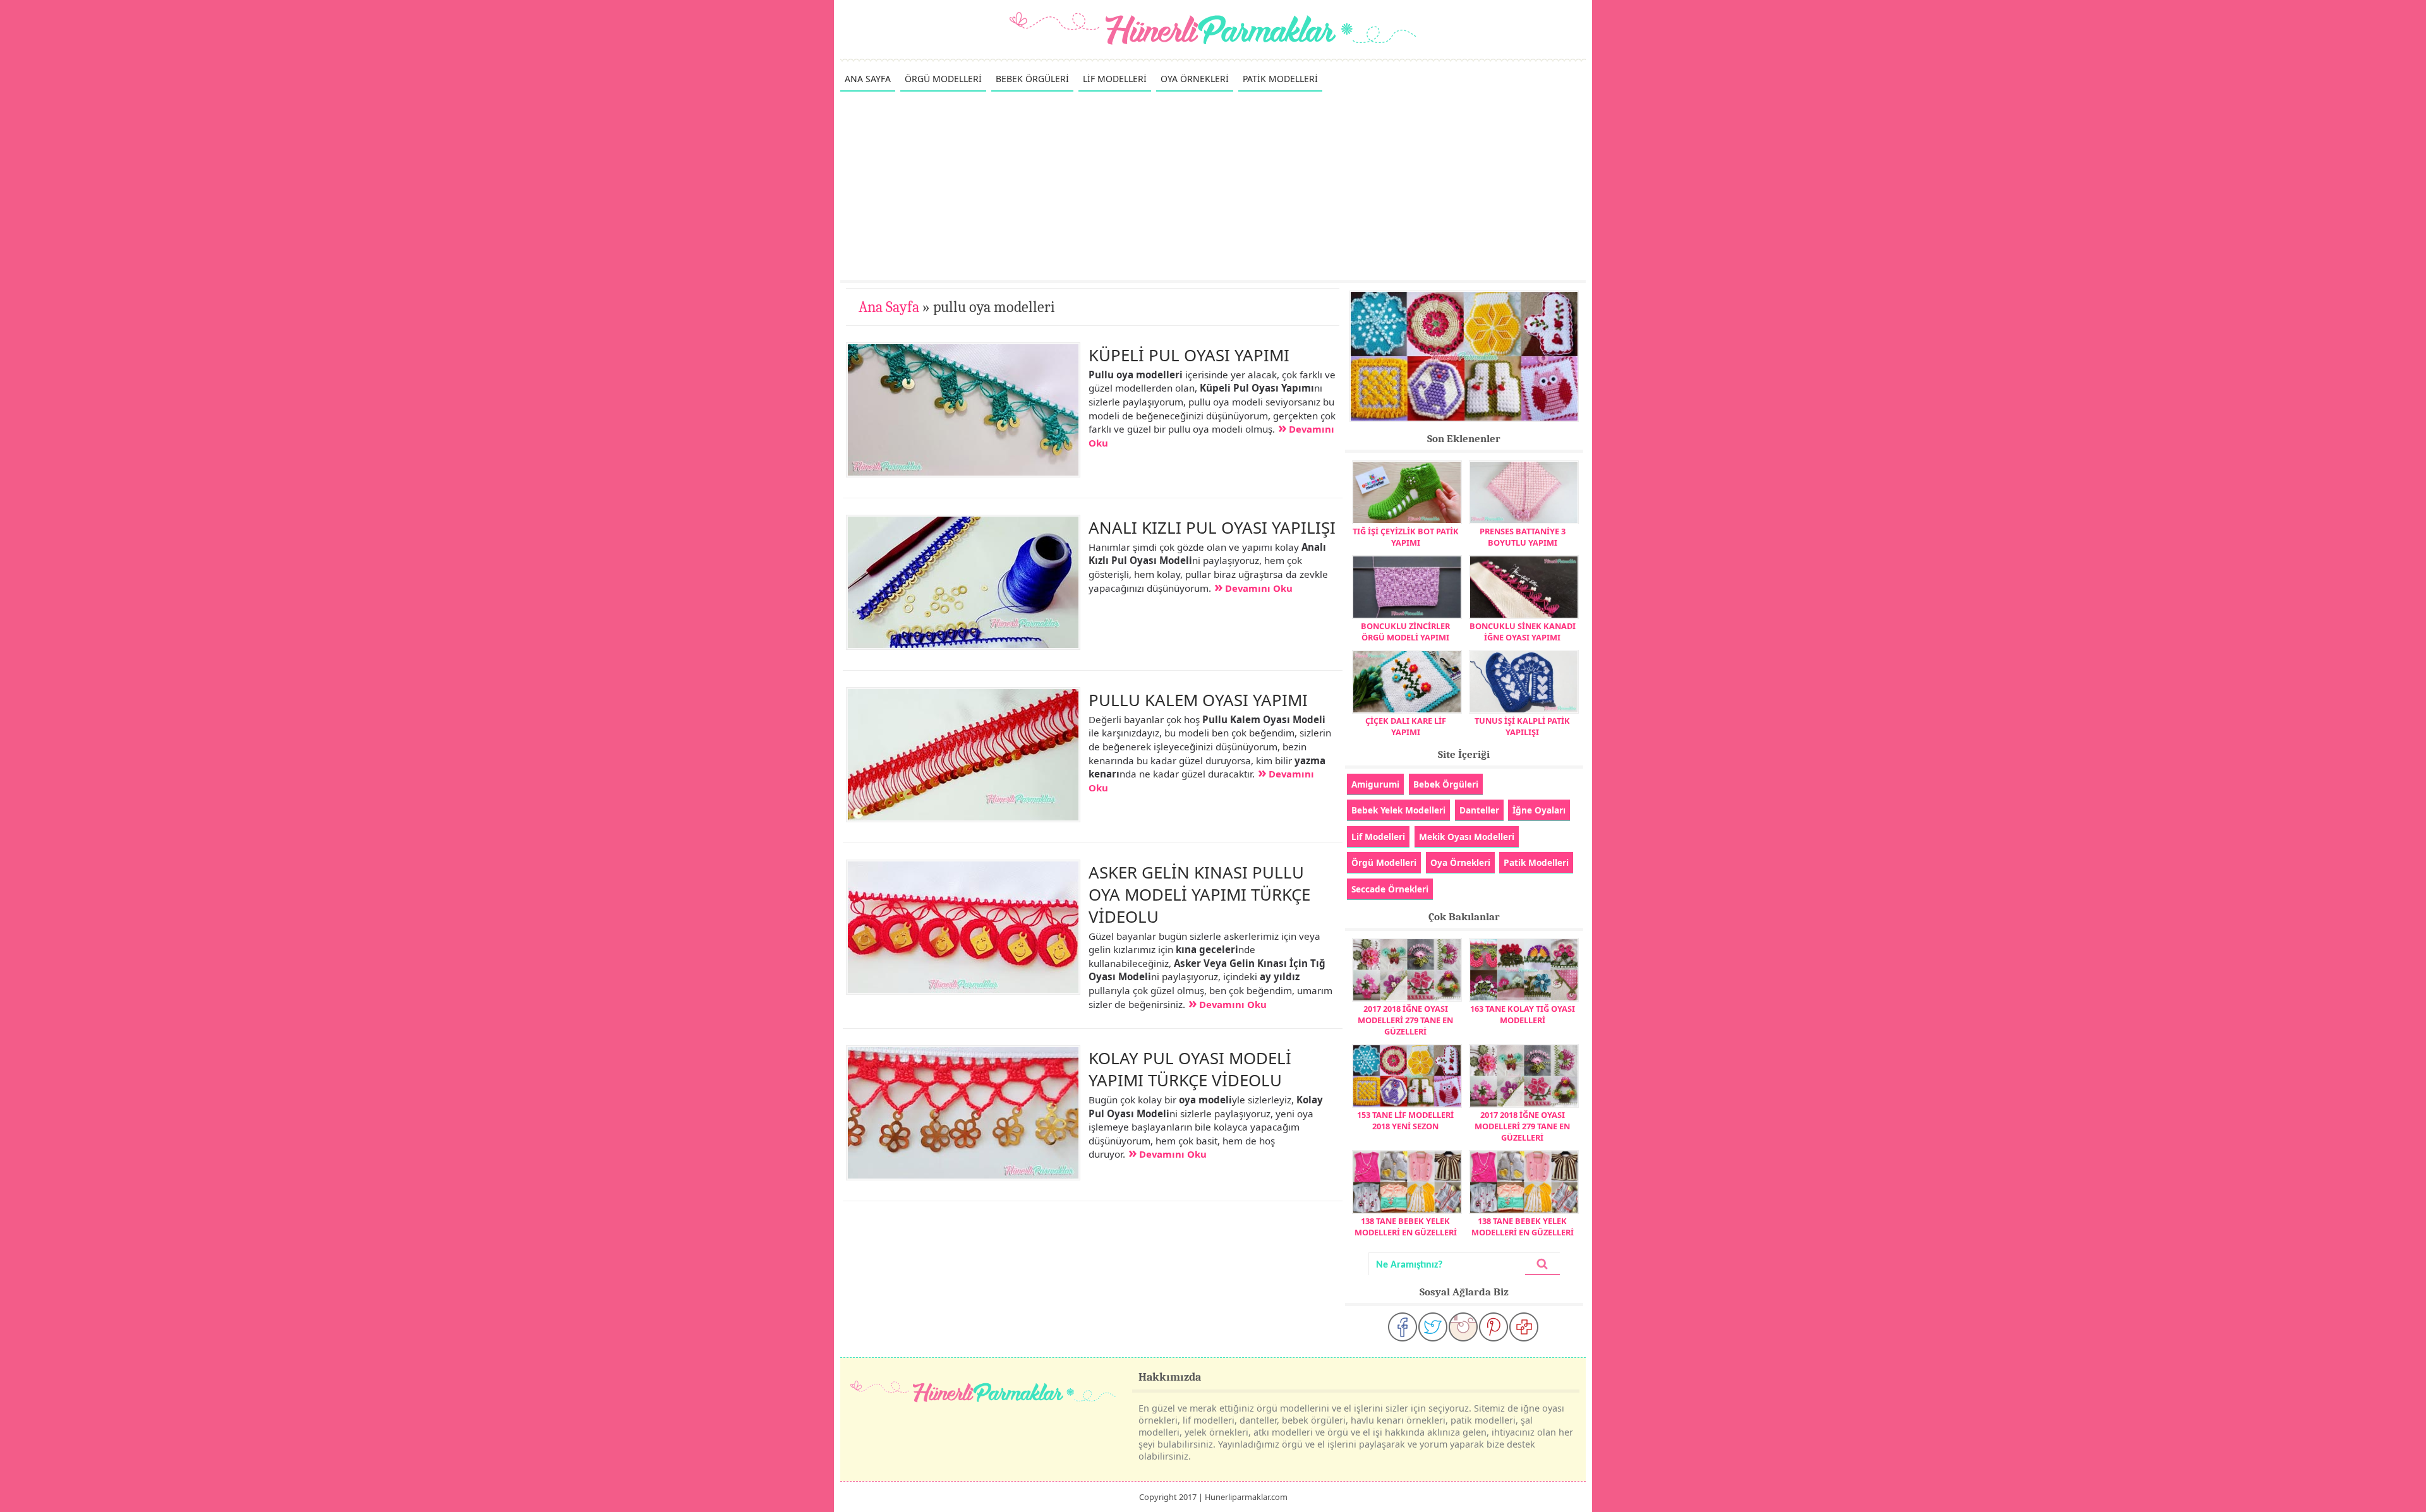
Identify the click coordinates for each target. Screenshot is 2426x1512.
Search (1542, 1264)
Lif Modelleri (1378, 837)
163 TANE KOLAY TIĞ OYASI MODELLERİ (1523, 1014)
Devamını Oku (1259, 588)
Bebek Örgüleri (1446, 784)
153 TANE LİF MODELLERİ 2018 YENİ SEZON (1405, 1120)
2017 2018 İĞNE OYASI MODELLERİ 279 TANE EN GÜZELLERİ (1405, 1020)
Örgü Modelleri (1384, 862)
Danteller (1479, 810)
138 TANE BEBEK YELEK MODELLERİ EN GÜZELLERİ (1406, 1227)
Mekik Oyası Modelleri (1467, 837)
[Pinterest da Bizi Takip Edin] (1494, 1327)
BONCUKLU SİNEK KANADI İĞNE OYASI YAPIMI (1523, 632)
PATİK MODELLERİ (1280, 79)
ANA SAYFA (868, 79)
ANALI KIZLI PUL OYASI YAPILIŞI (1212, 527)
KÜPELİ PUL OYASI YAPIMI (1189, 355)
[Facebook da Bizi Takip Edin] (1403, 1327)
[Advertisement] (1213, 185)
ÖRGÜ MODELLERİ (943, 79)
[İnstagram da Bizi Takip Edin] (1463, 1327)
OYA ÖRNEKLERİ (1195, 79)
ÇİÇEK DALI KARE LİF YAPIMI (1406, 726)
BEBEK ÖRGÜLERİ (1032, 79)
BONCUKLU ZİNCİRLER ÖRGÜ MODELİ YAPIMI (1405, 632)
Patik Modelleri (1536, 862)
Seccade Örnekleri (1390, 889)
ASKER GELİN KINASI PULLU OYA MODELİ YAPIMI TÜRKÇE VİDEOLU (1199, 894)
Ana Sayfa (889, 307)
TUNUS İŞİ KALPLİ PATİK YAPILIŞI (1522, 726)
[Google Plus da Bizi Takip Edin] (1524, 1327)
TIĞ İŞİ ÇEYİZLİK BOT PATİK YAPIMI (1406, 537)
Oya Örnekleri (1460, 862)
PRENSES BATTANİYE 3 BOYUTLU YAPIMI (1523, 537)
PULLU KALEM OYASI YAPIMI (1198, 700)
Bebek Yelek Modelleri (1398, 810)
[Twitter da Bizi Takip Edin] (1433, 1327)
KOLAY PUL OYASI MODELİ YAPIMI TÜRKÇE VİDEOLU (1190, 1069)
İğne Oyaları (1539, 810)
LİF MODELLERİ (1115, 79)
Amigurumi (1375, 784)
